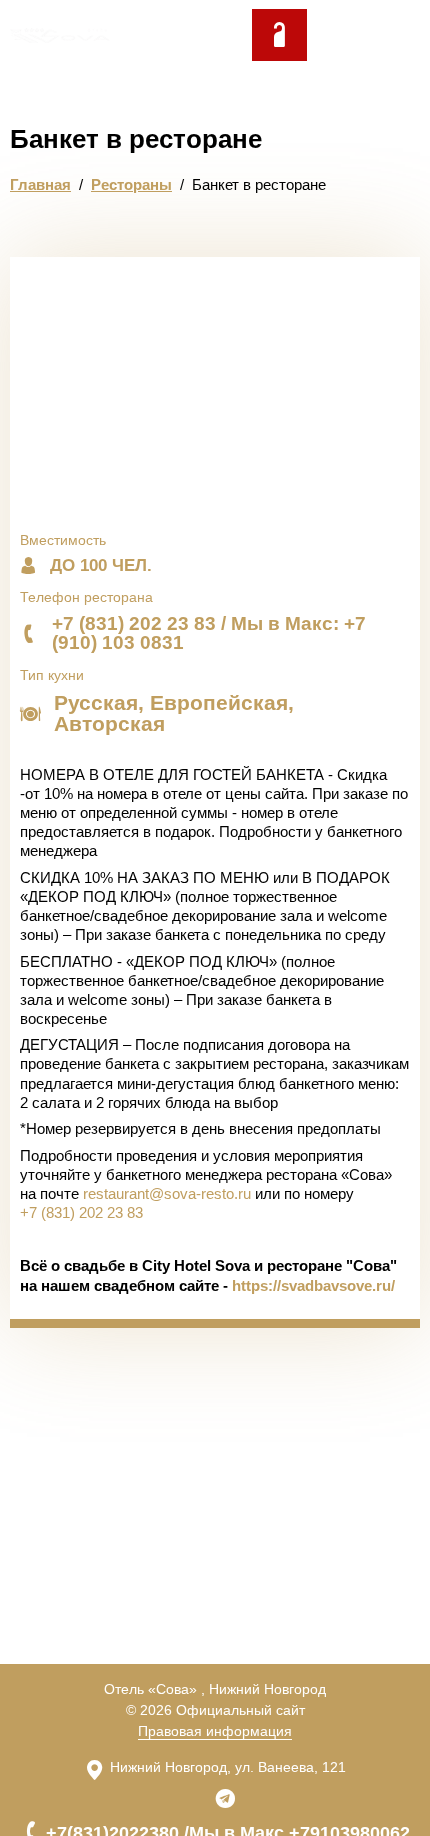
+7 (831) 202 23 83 (81, 1212)
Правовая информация (215, 1731)
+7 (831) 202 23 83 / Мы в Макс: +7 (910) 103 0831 (209, 633)
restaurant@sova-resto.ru (167, 1193)
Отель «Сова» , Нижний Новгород (215, 1689)
